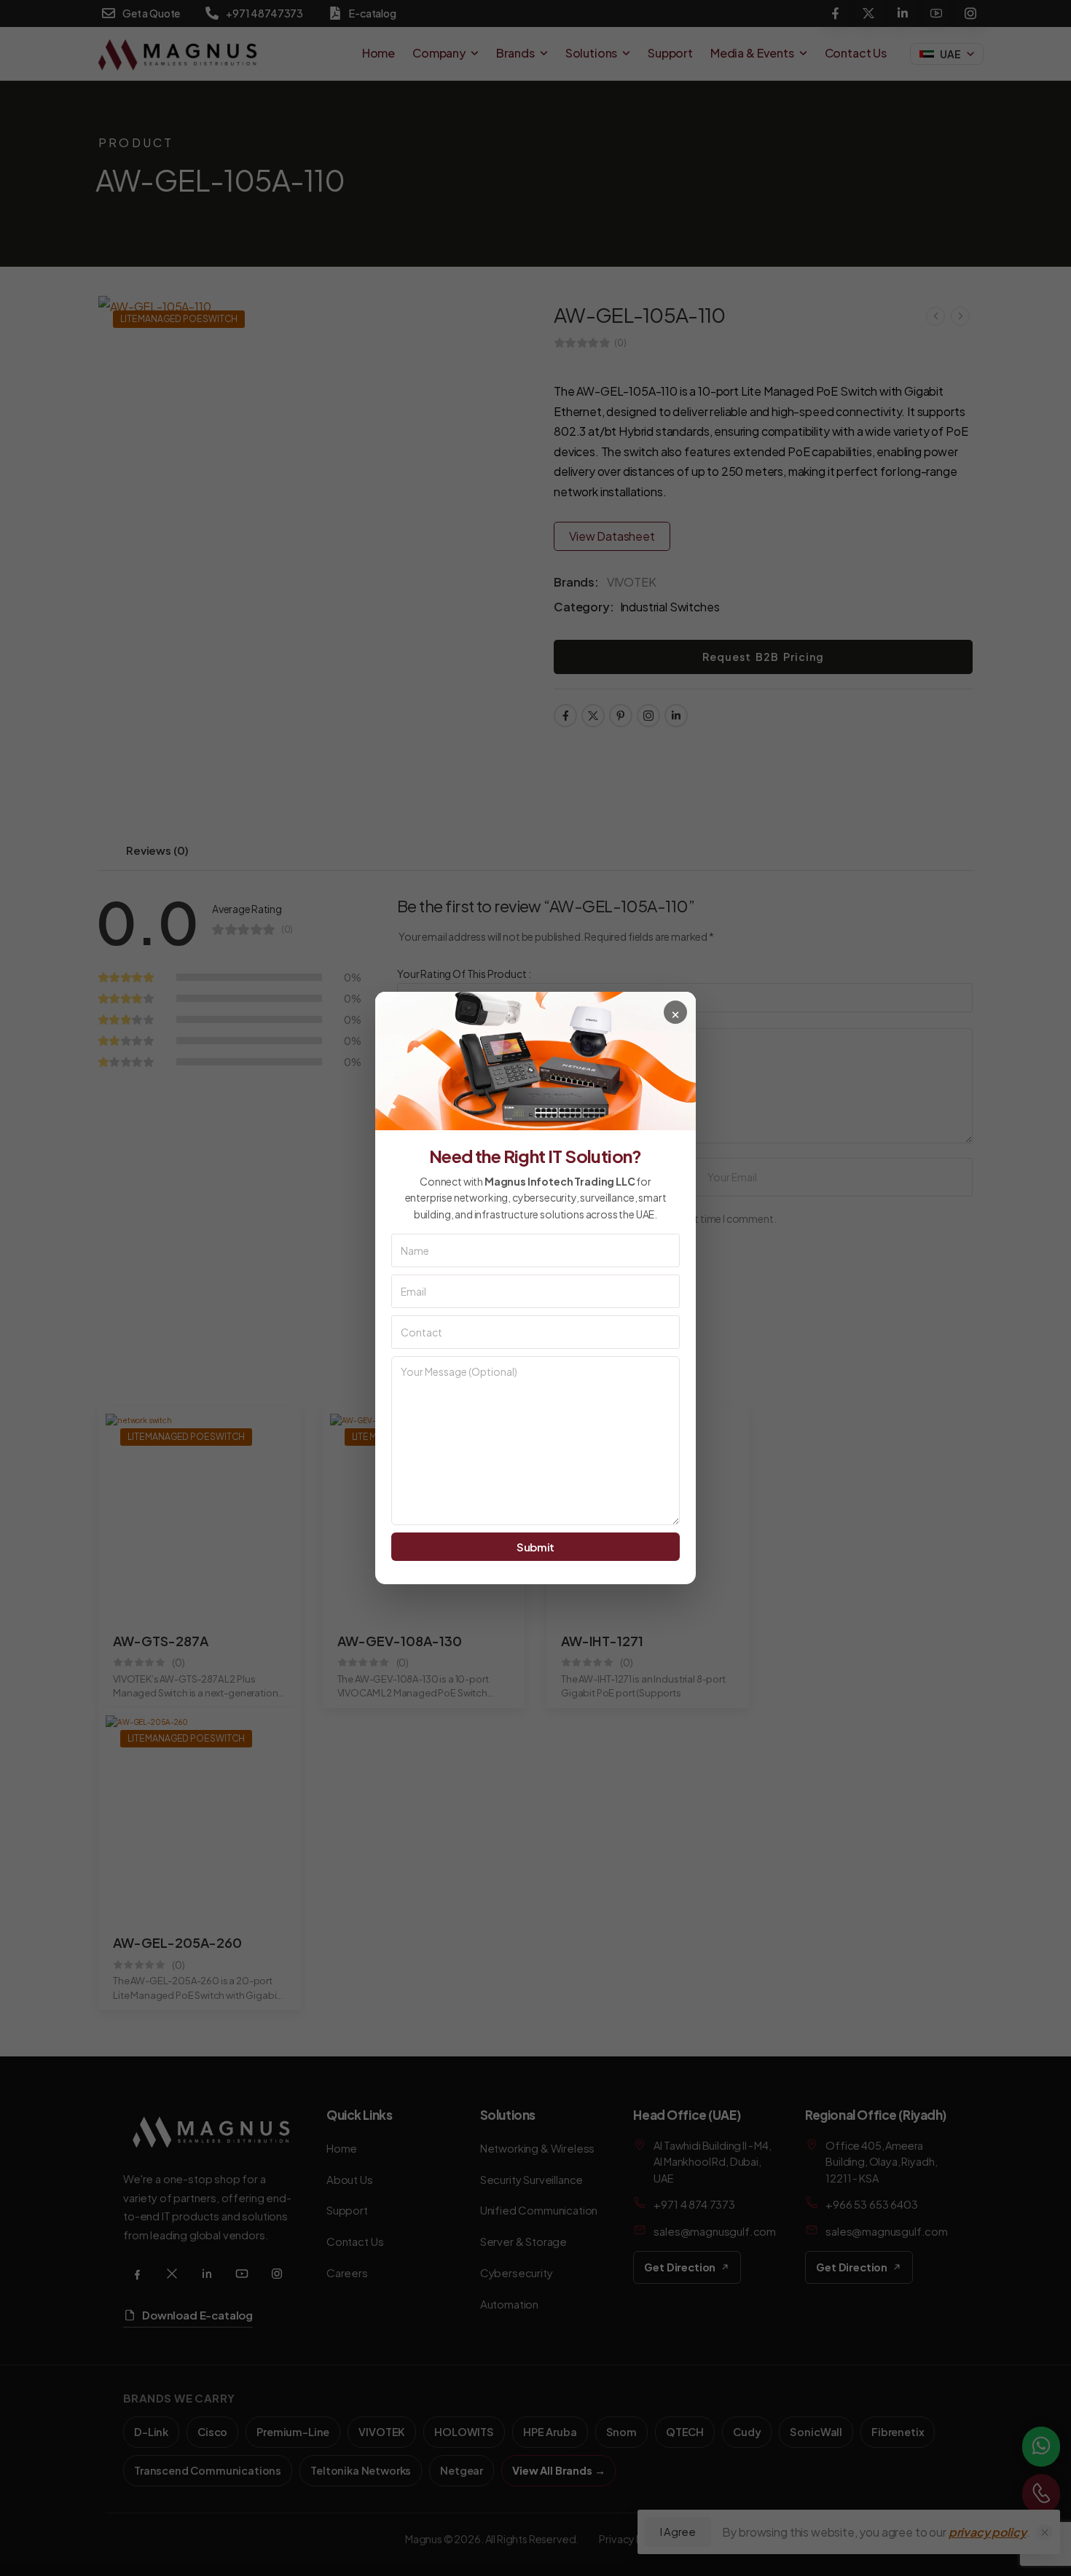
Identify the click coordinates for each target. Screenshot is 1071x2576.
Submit (535, 1547)
